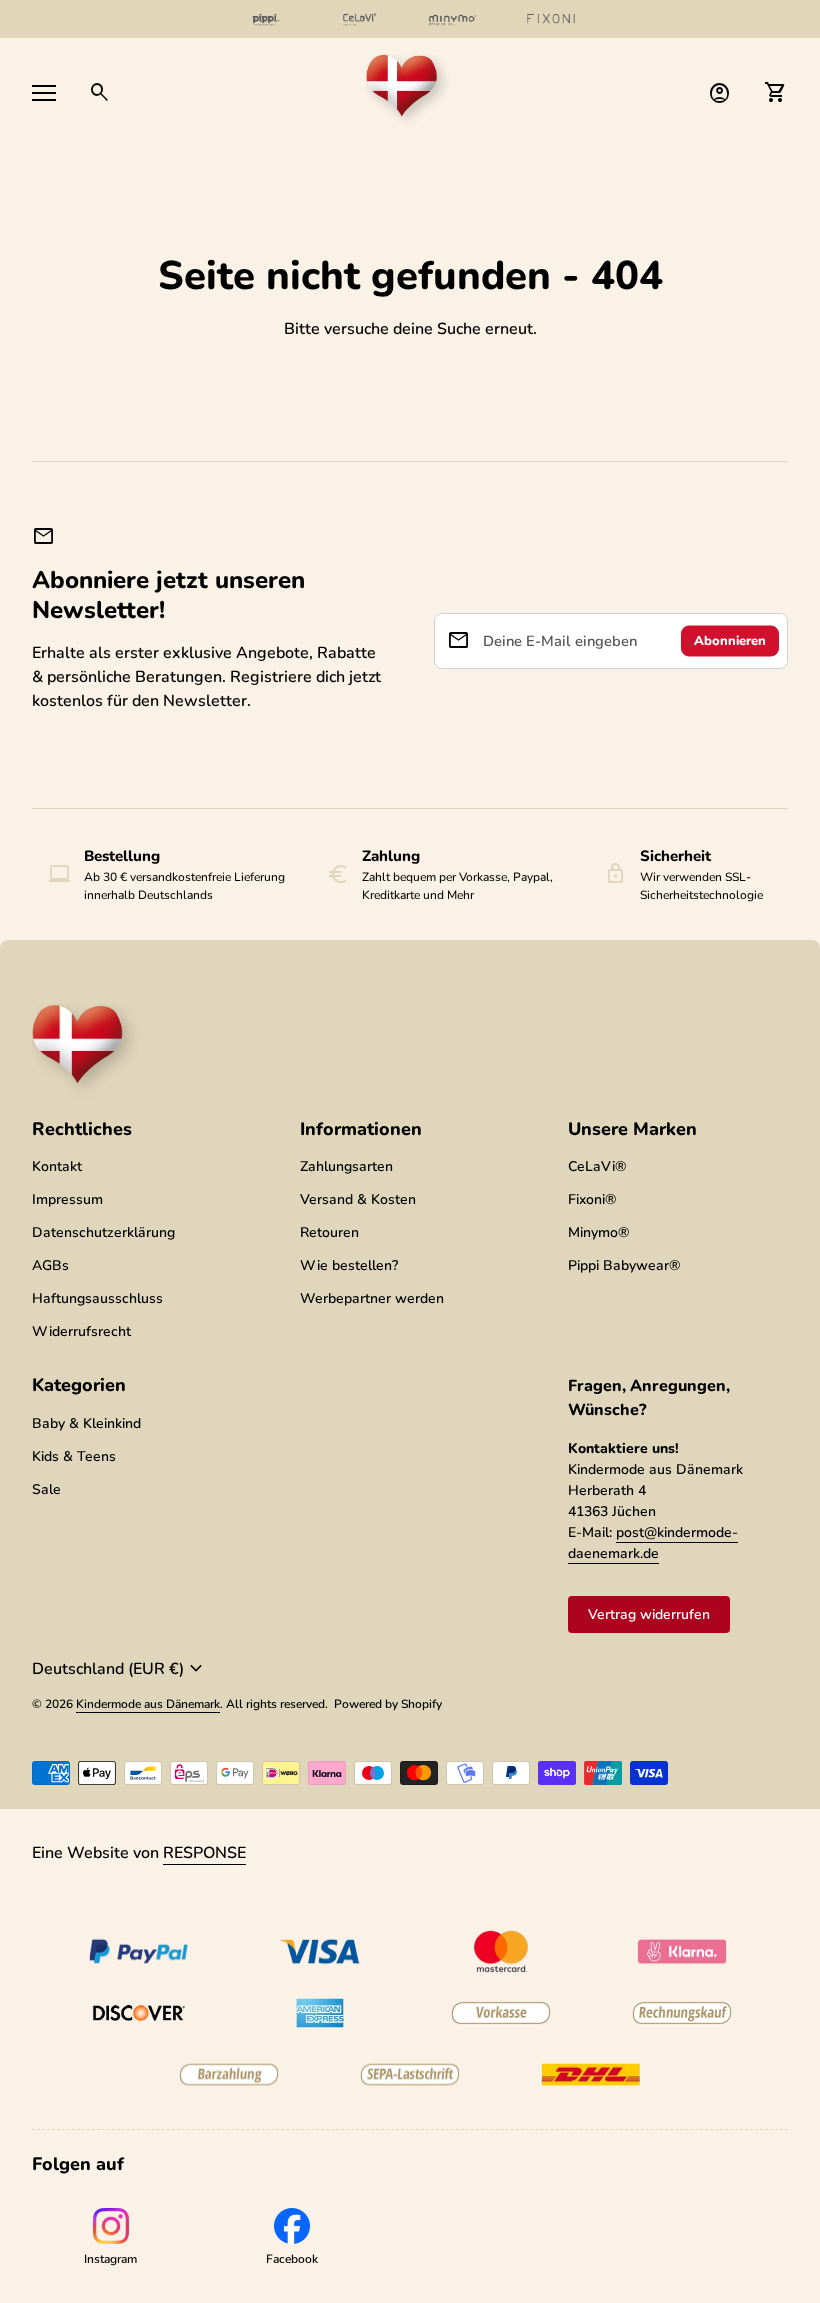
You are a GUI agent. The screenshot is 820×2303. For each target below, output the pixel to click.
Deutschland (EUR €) (120, 1669)
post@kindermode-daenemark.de (653, 1543)
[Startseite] (410, 91)
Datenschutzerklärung (103, 1232)
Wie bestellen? (349, 1265)
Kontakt (57, 1166)
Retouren (329, 1232)
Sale (46, 1489)
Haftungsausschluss (97, 1298)
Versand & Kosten (358, 1199)
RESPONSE (204, 1853)
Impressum (67, 1199)
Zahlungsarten (346, 1166)
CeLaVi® (597, 1166)
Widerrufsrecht (81, 1331)
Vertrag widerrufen (649, 1614)
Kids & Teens (74, 1456)
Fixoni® (592, 1199)
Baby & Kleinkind (86, 1423)
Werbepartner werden (372, 1298)
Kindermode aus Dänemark (148, 1704)
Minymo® (598, 1232)
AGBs (50, 1265)
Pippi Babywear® (624, 1265)
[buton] (120, 1669)
